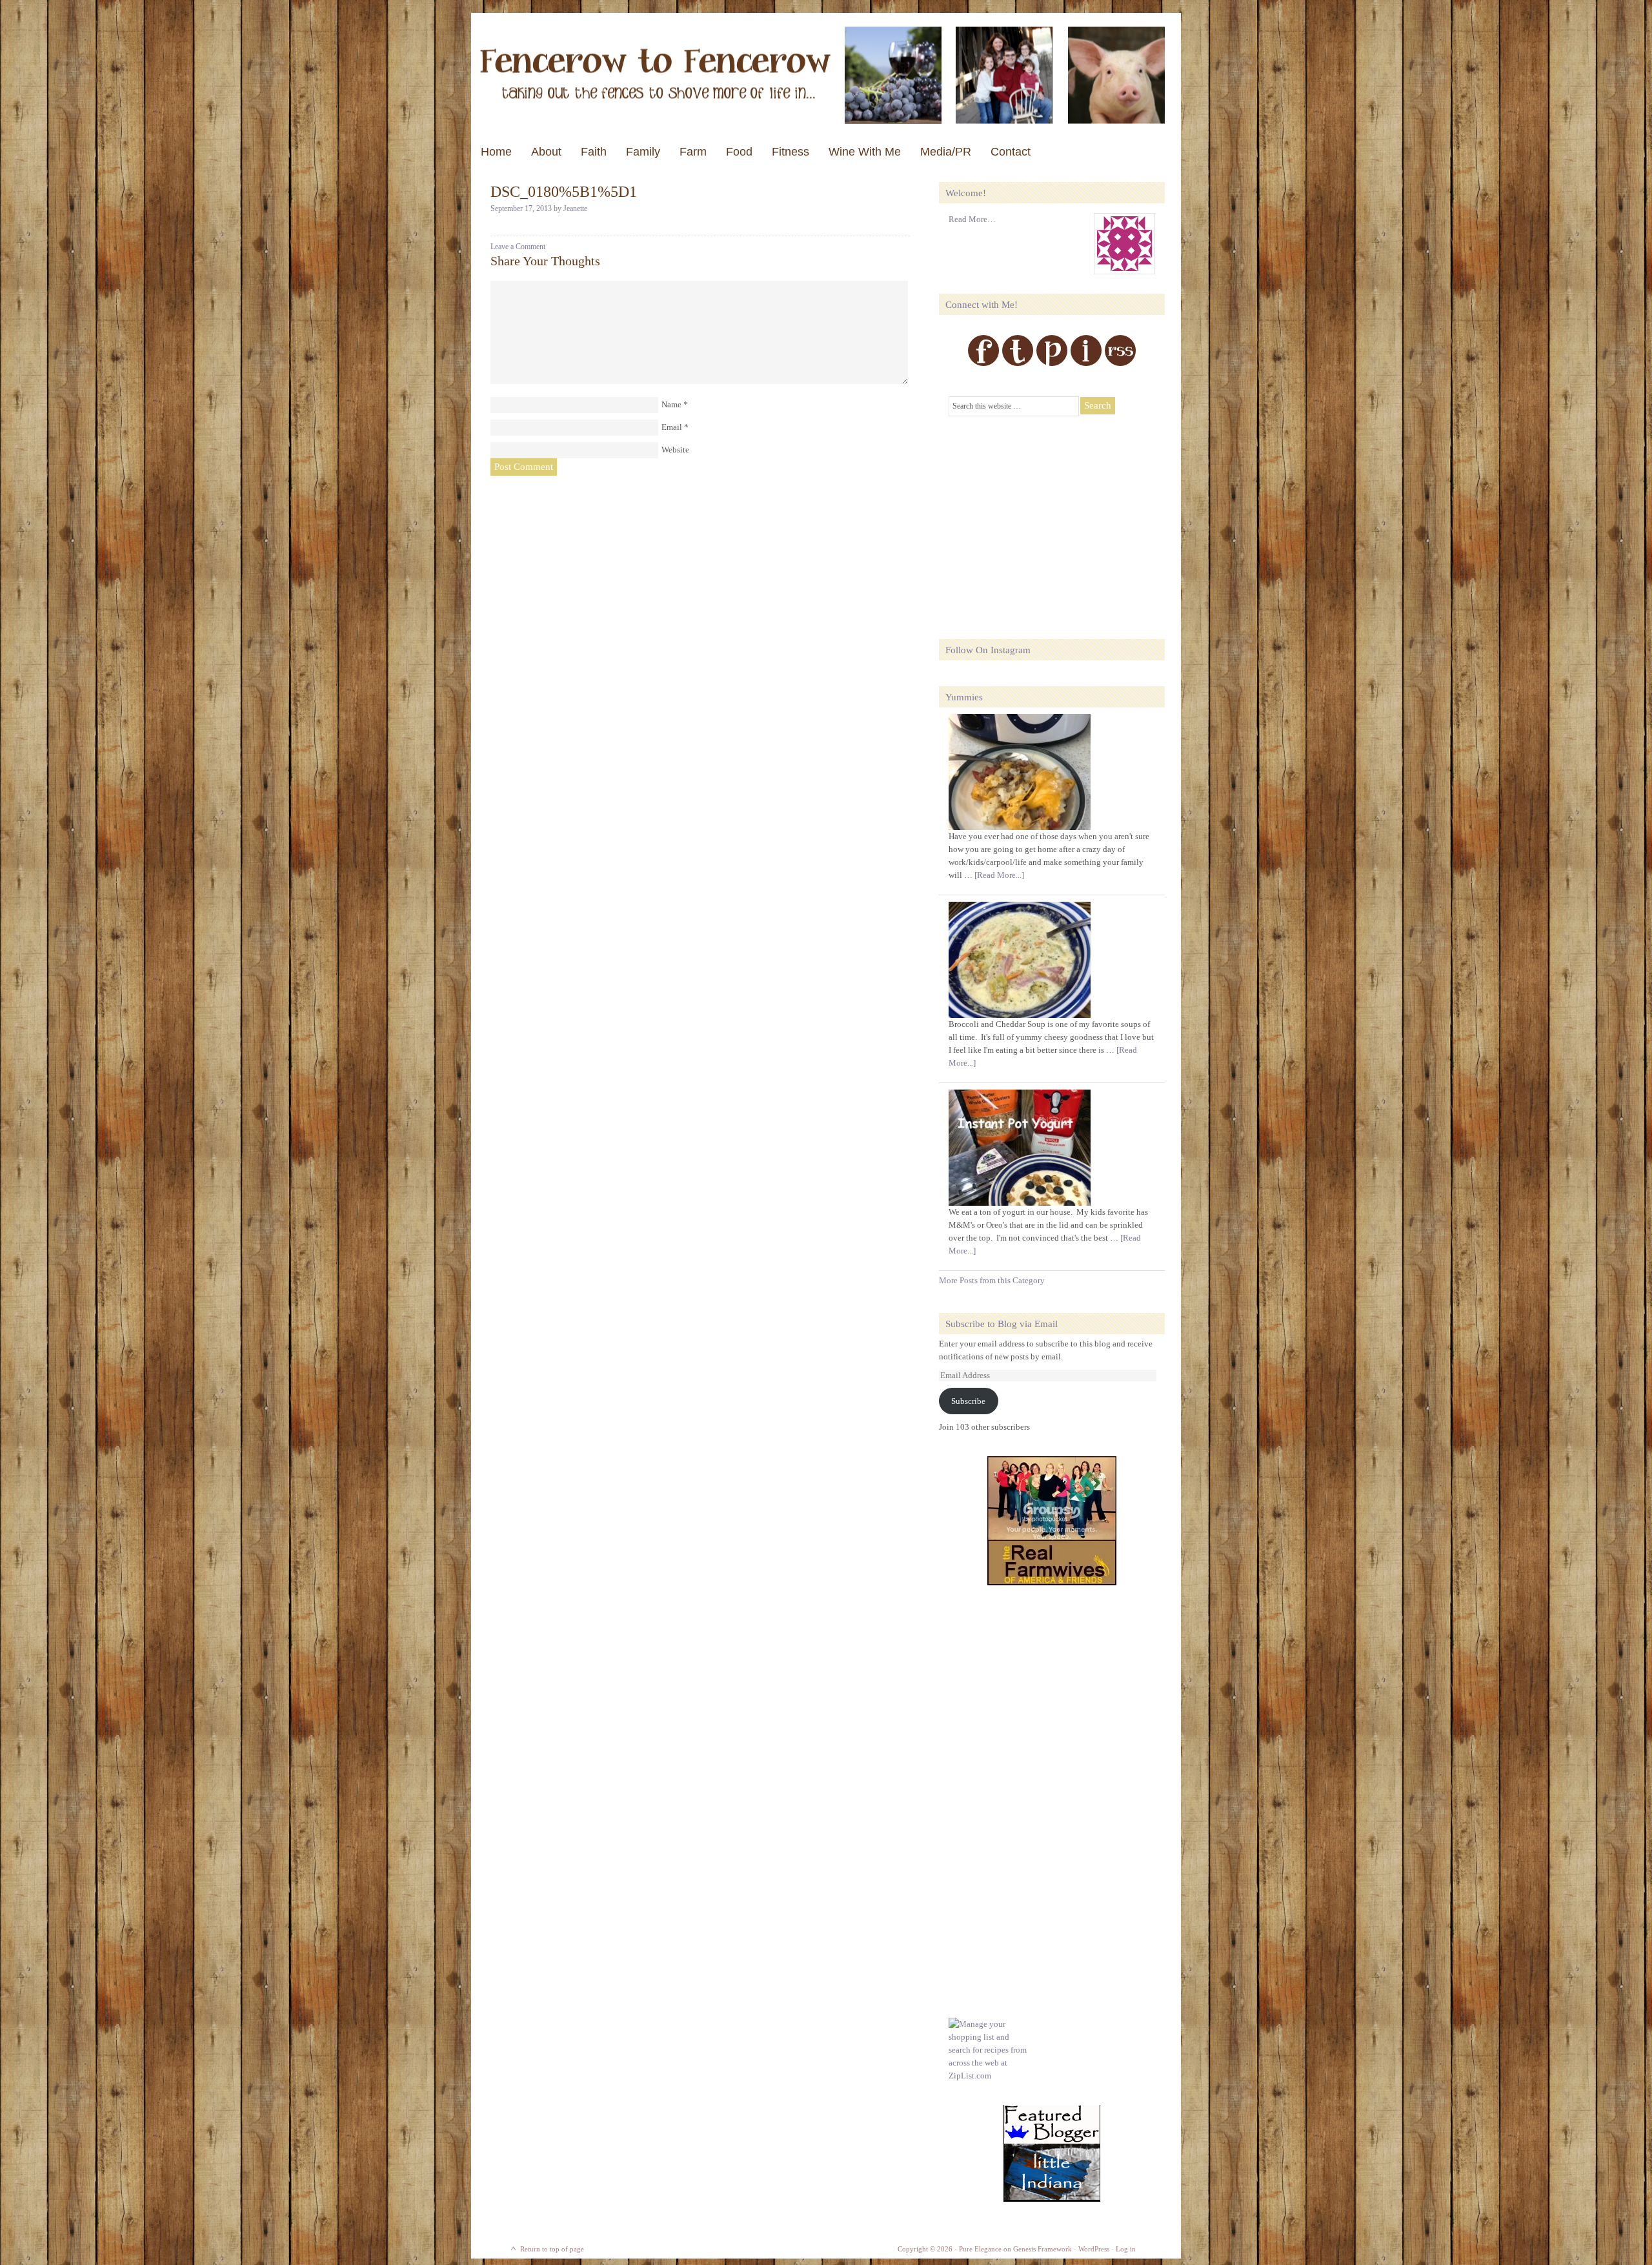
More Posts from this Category (992, 1280)
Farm (693, 152)
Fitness (791, 152)
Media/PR (946, 152)
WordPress (1094, 2249)
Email (672, 427)
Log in (1126, 2249)
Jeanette (575, 208)
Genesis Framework (1043, 2249)
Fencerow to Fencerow (826, 75)
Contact (1011, 152)
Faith (594, 152)
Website (675, 450)
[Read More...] (999, 875)
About (546, 152)
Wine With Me (865, 152)
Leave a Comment (518, 247)
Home (496, 152)
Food (739, 152)
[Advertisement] (1045, 520)
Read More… (972, 219)
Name (671, 404)
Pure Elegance (980, 2249)
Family (643, 152)
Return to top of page (552, 2249)
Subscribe (968, 1401)
